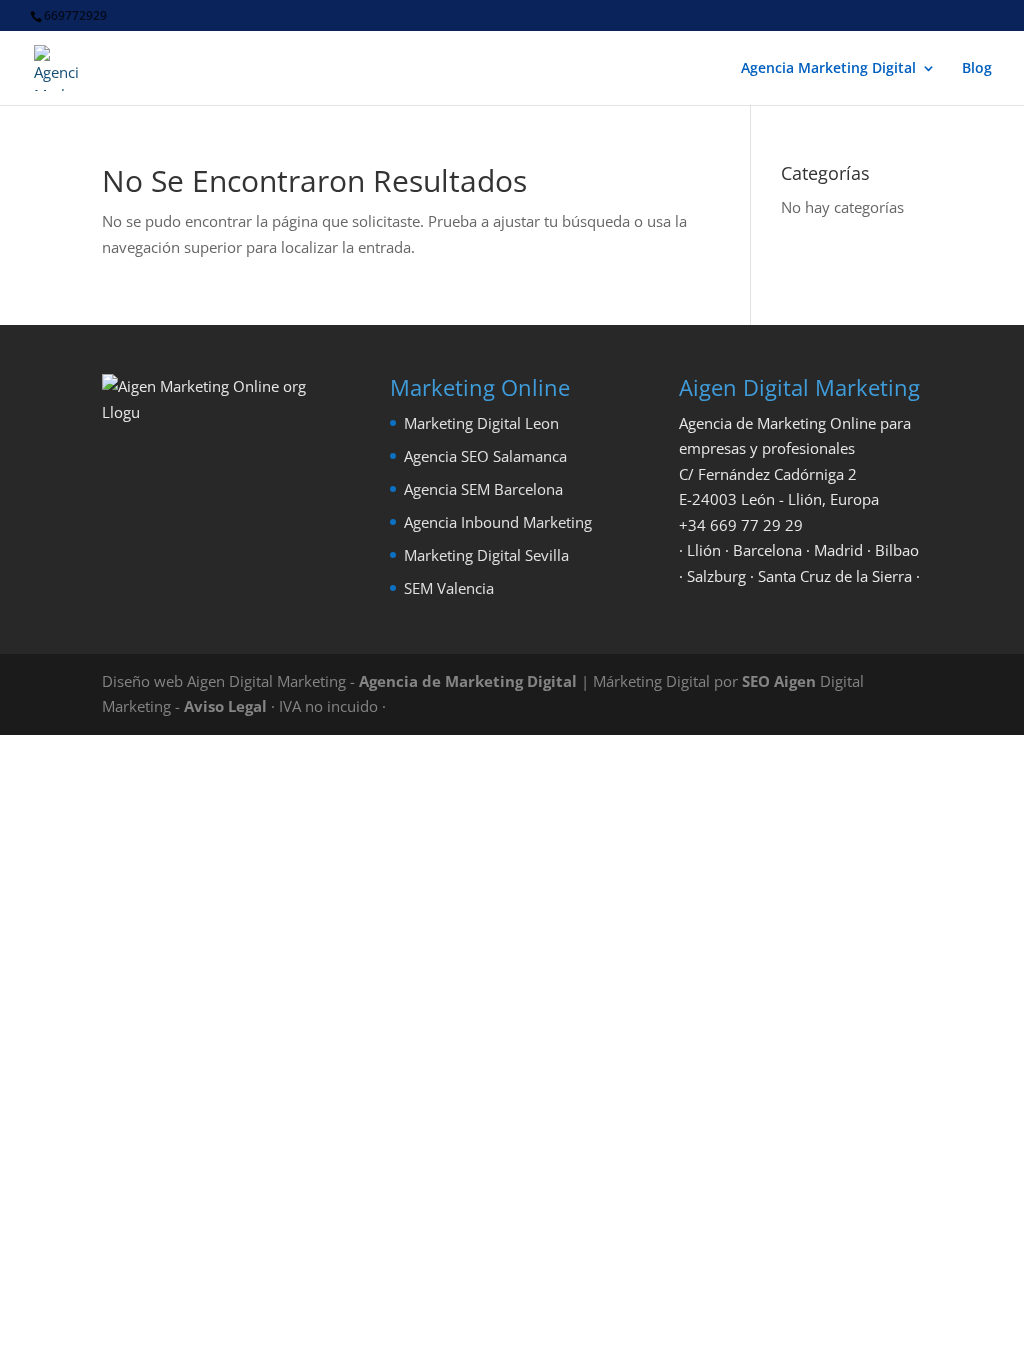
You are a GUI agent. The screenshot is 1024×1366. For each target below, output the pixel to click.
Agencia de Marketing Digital (468, 681)
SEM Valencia (449, 588)
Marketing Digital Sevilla (486, 555)
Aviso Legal (225, 706)
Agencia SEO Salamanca (485, 456)
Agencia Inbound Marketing (498, 522)
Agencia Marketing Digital (828, 69)
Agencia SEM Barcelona (483, 489)
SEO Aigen (779, 681)
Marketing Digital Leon (481, 423)
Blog (977, 69)
